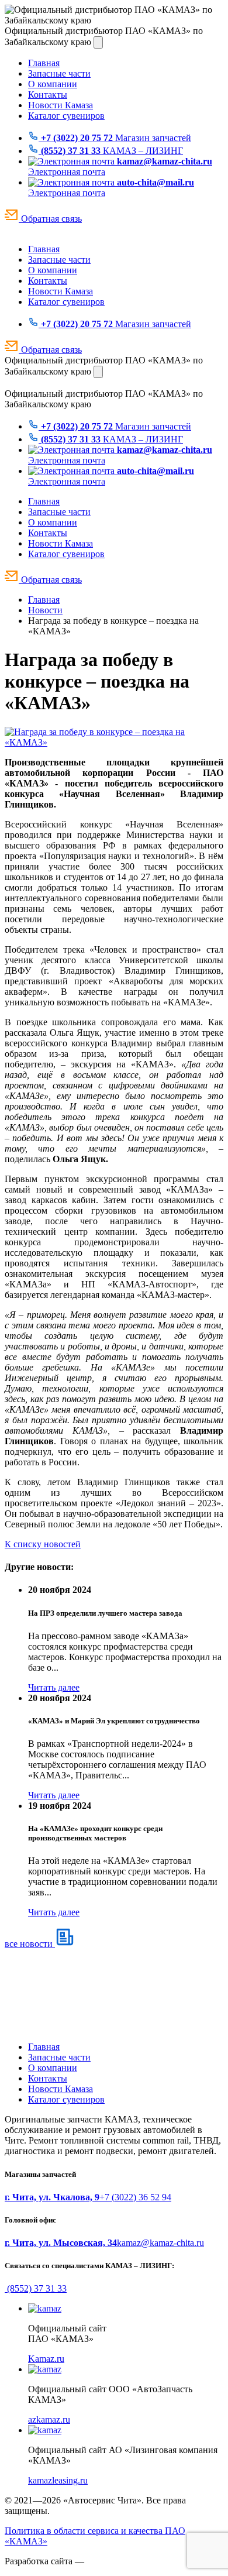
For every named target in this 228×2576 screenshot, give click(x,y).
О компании (53, 84)
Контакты (48, 95)
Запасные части (59, 73)
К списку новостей (43, 1544)
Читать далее (54, 1687)
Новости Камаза (61, 105)
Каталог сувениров (66, 116)
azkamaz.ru (49, 2419)
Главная (44, 63)
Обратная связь (50, 219)
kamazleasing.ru (58, 2480)
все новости (30, 1944)
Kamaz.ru (46, 2359)
